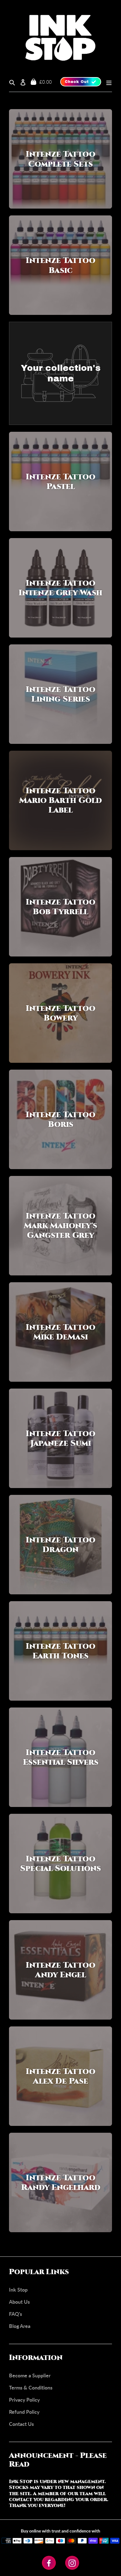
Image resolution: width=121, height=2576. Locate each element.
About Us (19, 2302)
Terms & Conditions (31, 2387)
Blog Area (20, 2326)
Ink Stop (18, 2290)
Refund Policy (24, 2412)
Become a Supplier (30, 2375)
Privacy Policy (24, 2400)
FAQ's (16, 2314)
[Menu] (107, 82)
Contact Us (21, 2424)
